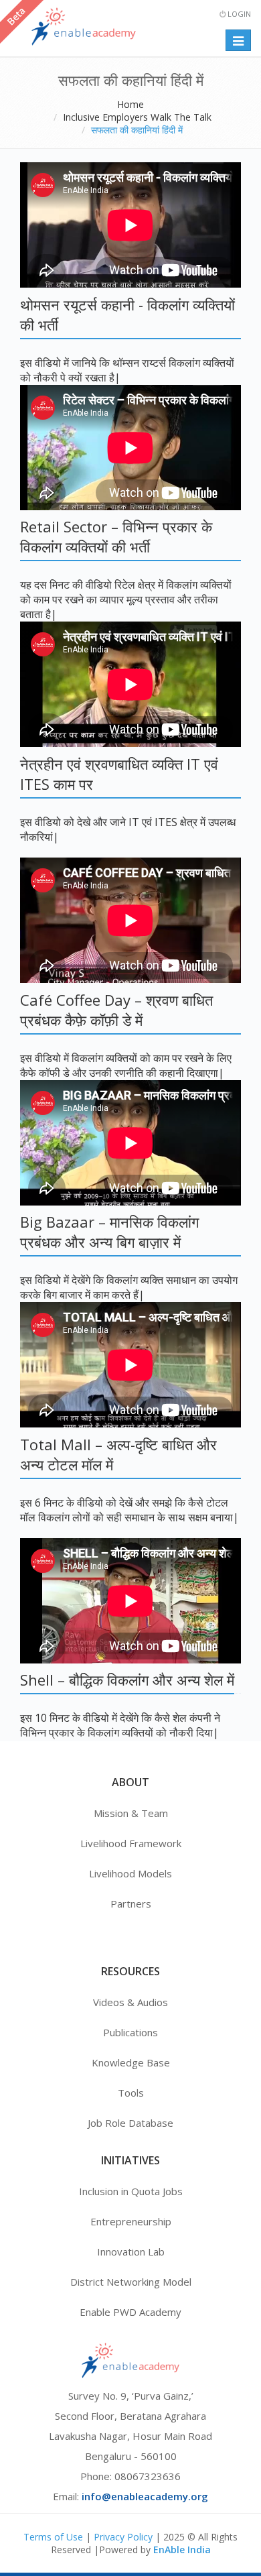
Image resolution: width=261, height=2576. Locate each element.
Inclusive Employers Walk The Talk (137, 117)
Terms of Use (53, 2537)
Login (238, 14)
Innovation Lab (131, 2251)
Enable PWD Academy (130, 2312)
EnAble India (182, 2550)
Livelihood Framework (131, 1843)
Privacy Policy (123, 2537)
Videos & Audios (130, 2002)
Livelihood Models (130, 1873)
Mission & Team (131, 1813)
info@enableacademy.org (145, 2496)
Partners (131, 1904)
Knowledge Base (131, 2062)
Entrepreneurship (131, 2221)
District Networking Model (131, 2282)
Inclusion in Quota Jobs (131, 2191)
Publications (130, 2032)
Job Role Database (130, 2123)
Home (130, 104)
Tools (131, 2093)
